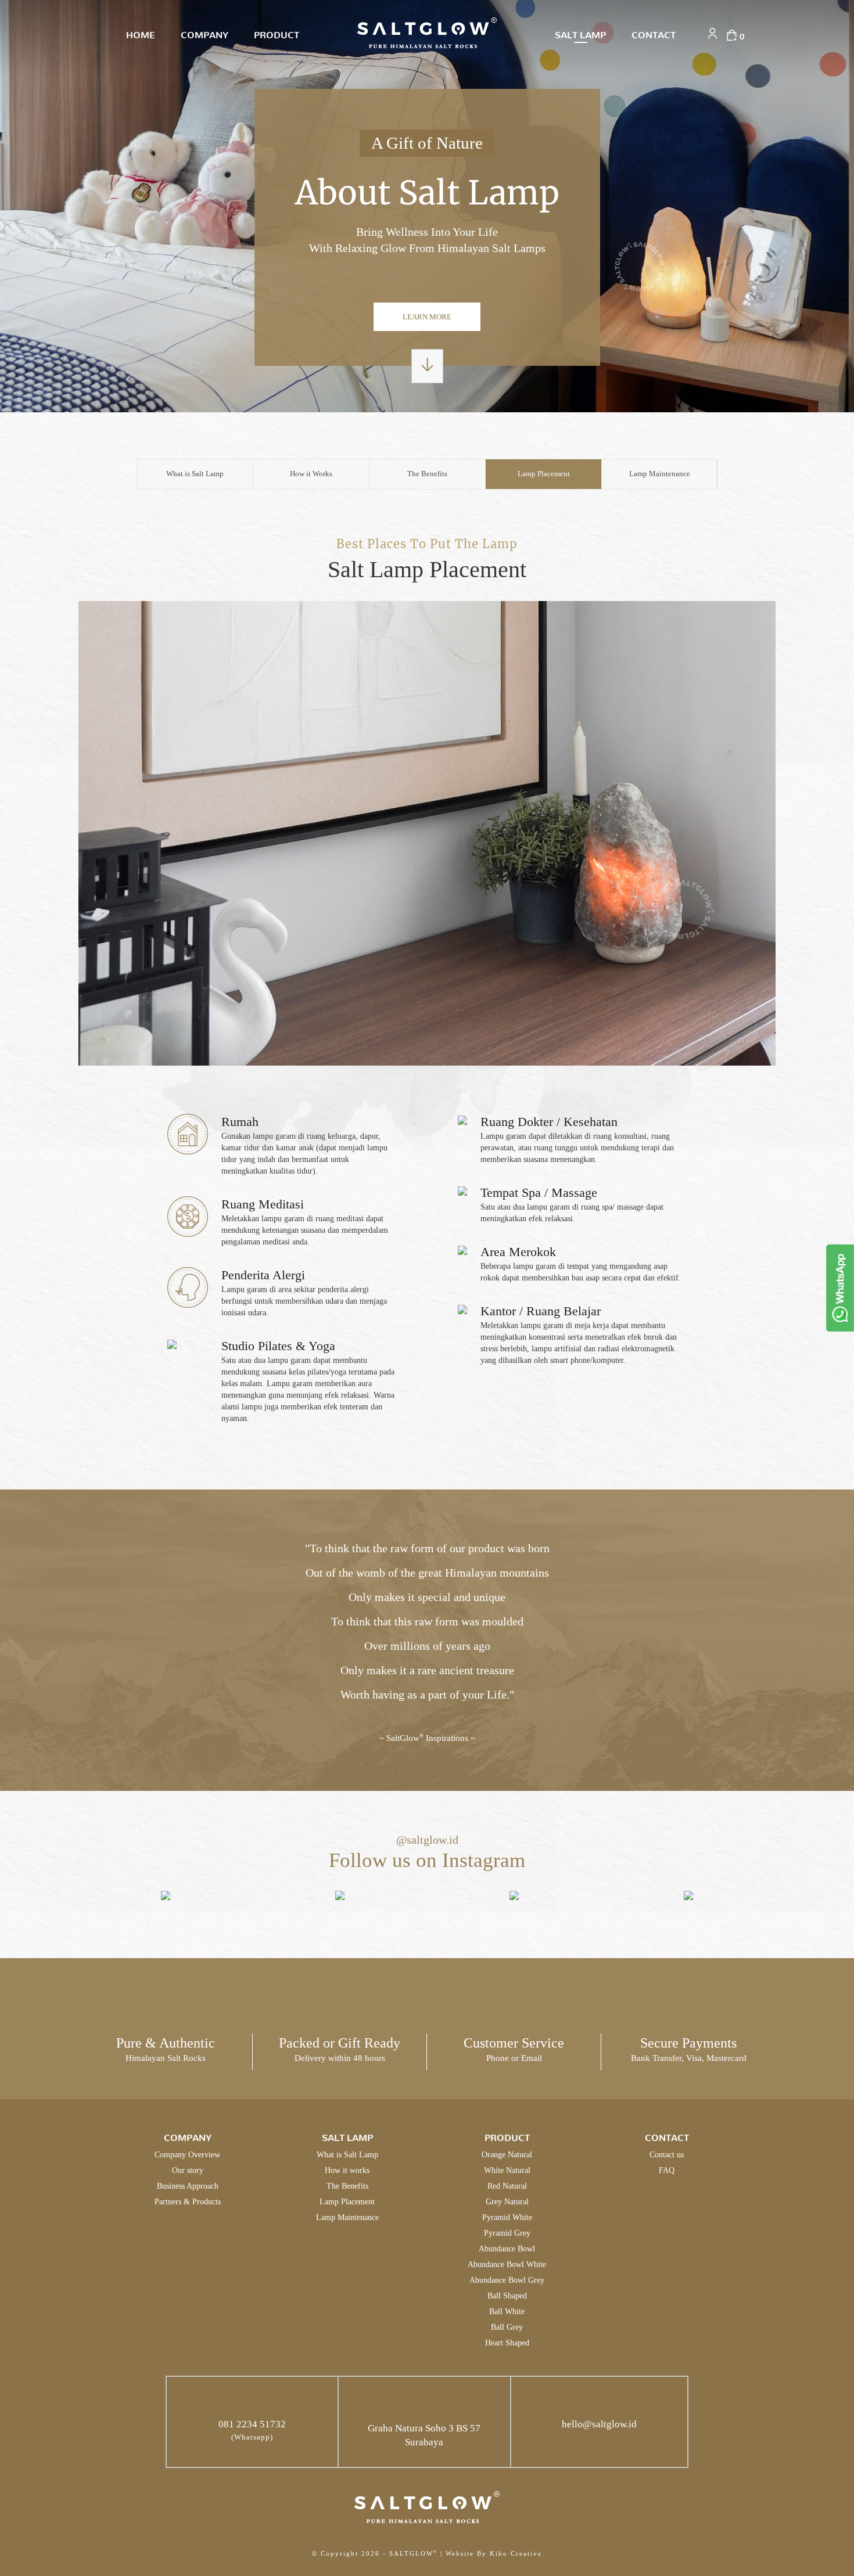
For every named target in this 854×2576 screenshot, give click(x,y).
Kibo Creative (516, 2553)
